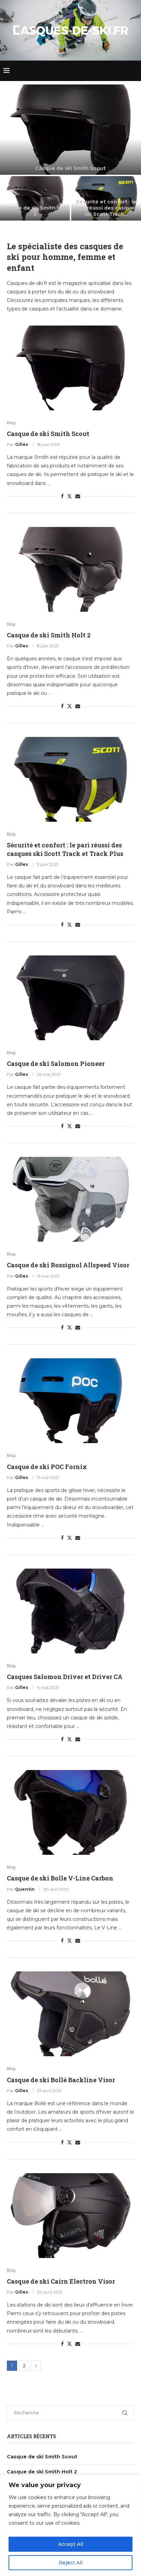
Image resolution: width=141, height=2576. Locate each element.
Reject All (71, 2563)
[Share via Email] (78, 496)
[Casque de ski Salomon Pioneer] (70, 998)
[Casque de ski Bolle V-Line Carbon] (70, 1812)
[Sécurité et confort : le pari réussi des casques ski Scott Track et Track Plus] (106, 199)
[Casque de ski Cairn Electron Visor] (70, 2216)
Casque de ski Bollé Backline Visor (61, 2080)
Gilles (22, 444)
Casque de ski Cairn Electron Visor (61, 2281)
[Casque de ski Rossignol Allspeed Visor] (70, 1199)
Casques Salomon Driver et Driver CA (65, 1677)
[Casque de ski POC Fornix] (70, 1401)
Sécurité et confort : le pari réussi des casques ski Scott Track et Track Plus (65, 849)
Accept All (71, 2544)
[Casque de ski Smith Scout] (70, 130)
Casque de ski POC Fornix (47, 1467)
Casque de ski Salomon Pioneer (56, 1064)
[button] (9, 152)
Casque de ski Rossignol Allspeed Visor (68, 1265)
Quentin (25, 1889)
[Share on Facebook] (62, 496)
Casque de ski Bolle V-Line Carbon (60, 1878)
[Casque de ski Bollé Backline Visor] (70, 2014)
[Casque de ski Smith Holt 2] (35, 199)
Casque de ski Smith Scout (70, 168)
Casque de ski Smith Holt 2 (35, 211)
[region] (70, 2525)
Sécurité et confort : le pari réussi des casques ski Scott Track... (106, 208)
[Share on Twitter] (69, 496)
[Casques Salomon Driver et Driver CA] (70, 1611)
